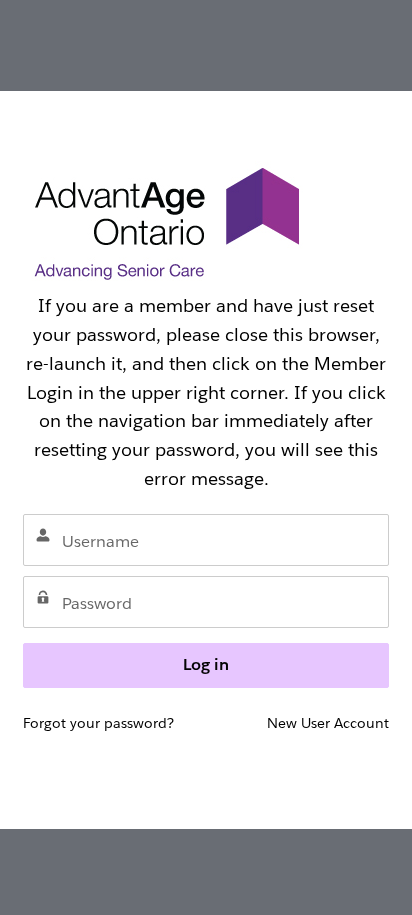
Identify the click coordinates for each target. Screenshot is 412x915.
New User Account (328, 723)
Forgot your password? (98, 723)
